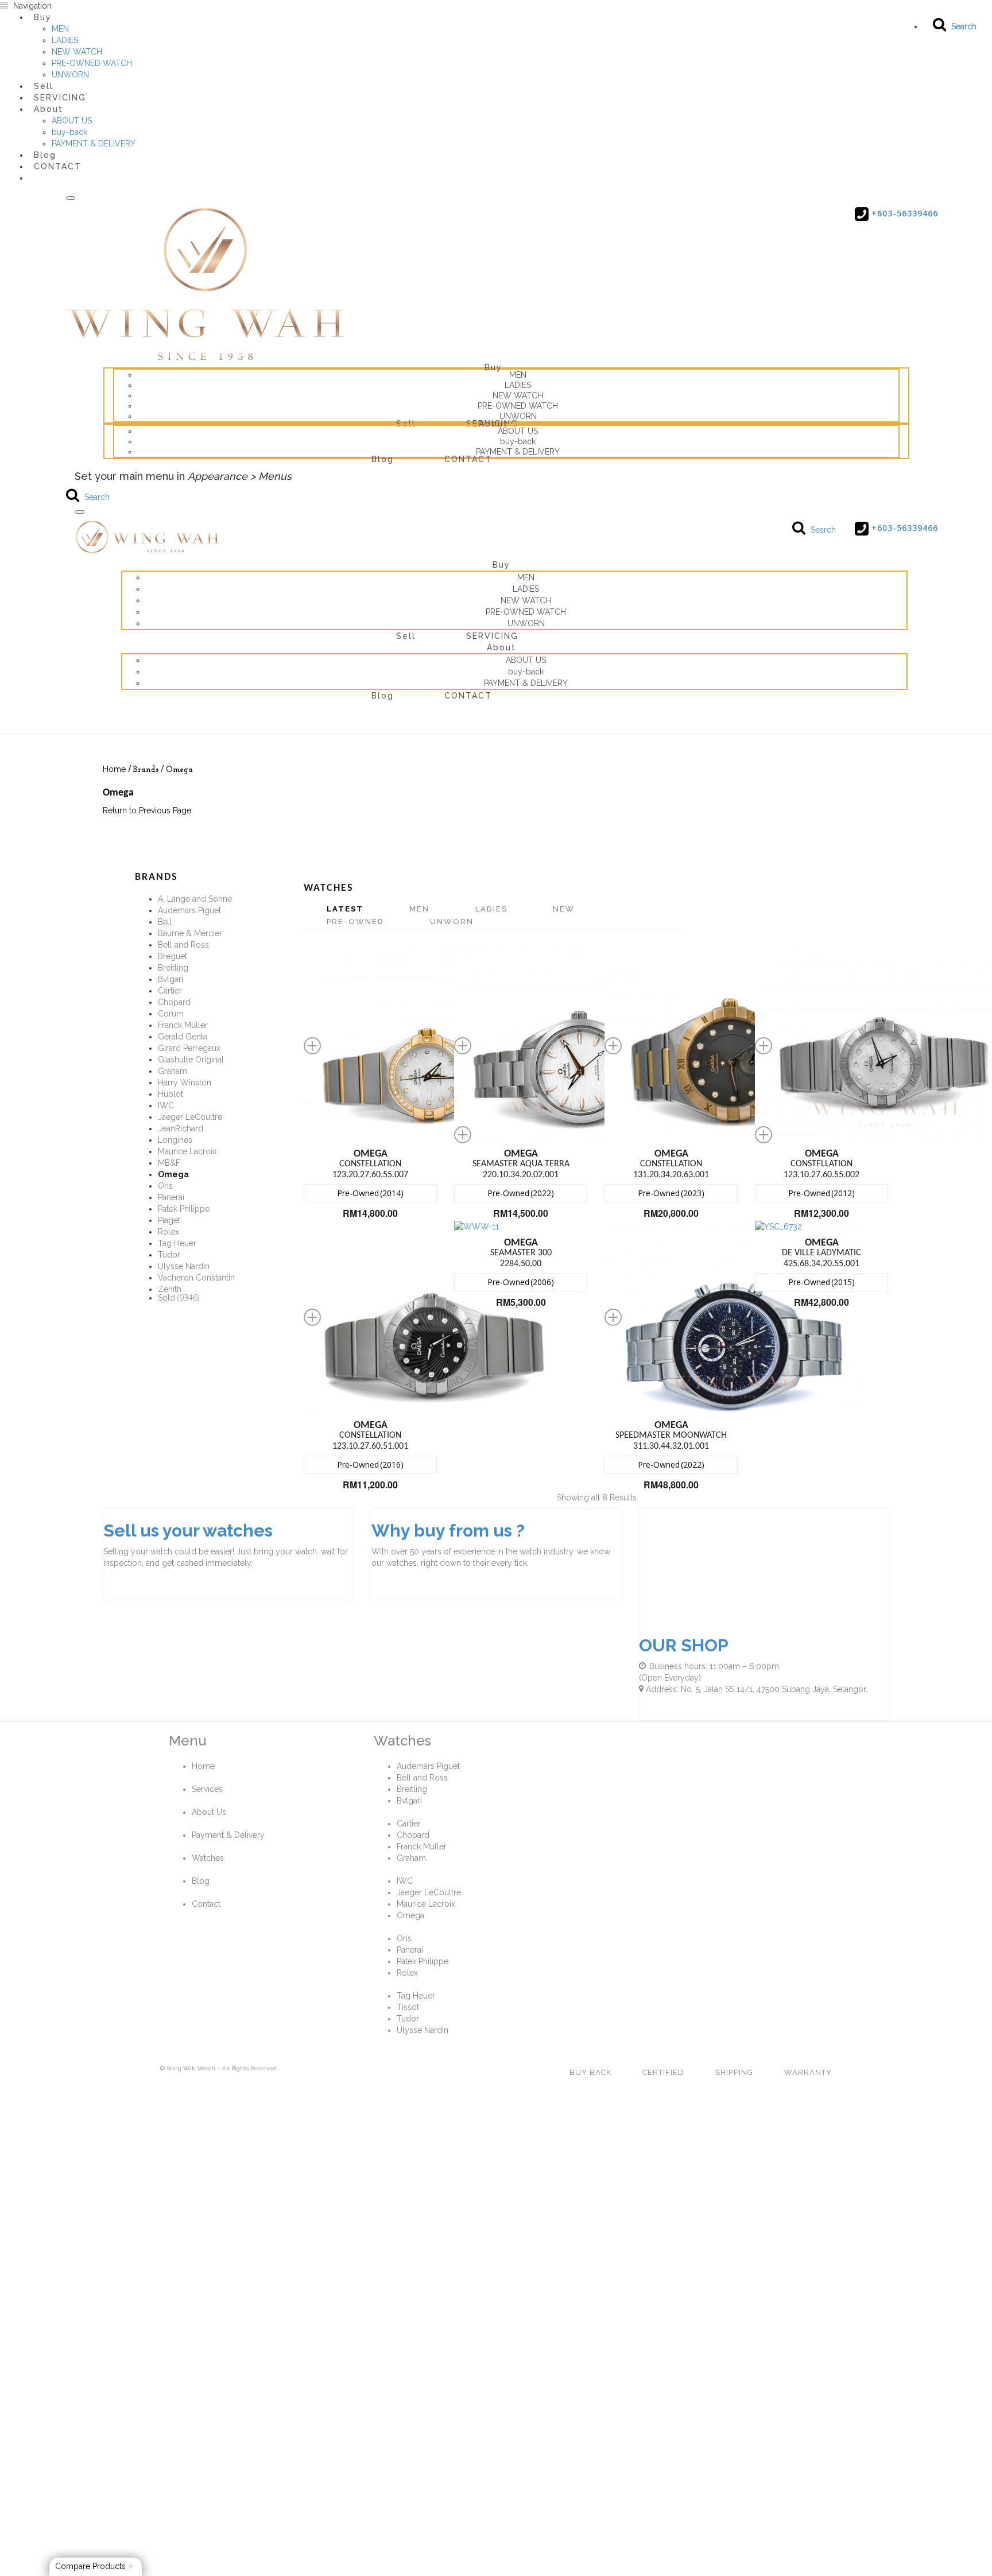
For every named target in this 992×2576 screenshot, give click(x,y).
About (49, 109)
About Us (209, 1812)
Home (114, 769)
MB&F (169, 1163)
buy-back (69, 132)
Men (419, 909)
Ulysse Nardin (184, 1266)
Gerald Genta (183, 1037)
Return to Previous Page (147, 810)
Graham (173, 1071)
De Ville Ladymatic (821, 1248)
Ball (165, 922)
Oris (165, 1186)
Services (207, 1789)
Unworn (452, 922)
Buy (43, 17)
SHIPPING (734, 2072)
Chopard (174, 1002)
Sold (166, 1298)
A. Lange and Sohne (195, 899)
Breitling (173, 968)
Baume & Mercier (190, 933)
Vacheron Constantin (196, 1278)
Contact (206, 1904)
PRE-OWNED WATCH (92, 63)
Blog (383, 459)
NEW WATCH (77, 52)
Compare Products (92, 2566)
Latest (345, 909)
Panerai (171, 1197)
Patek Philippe (184, 1209)
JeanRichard (181, 1128)
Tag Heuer (177, 1243)
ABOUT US (72, 121)
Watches (208, 1858)
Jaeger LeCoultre (190, 1117)
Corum (171, 1014)
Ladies (491, 909)
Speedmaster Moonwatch (671, 1430)
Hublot (170, 1094)
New (564, 909)
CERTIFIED (663, 2072)
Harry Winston (185, 1083)
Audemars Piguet (189, 910)
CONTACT (58, 166)
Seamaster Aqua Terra (521, 1159)
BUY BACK (590, 2072)
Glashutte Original (191, 1060)
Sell (406, 424)
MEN (60, 29)
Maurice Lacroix (187, 1151)
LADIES (65, 40)
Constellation (370, 1159)
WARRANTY (808, 2072)
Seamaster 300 (521, 1248)
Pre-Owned (355, 922)
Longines (175, 1140)
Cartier (170, 991)
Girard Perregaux (189, 1048)
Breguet (173, 956)
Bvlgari (170, 979)
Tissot (408, 2007)
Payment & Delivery (228, 1835)
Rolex (168, 1232)
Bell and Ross (183, 945)
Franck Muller (183, 1025)
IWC (166, 1105)
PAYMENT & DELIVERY (94, 143)
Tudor (169, 1255)
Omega (410, 1915)
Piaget (169, 1220)
